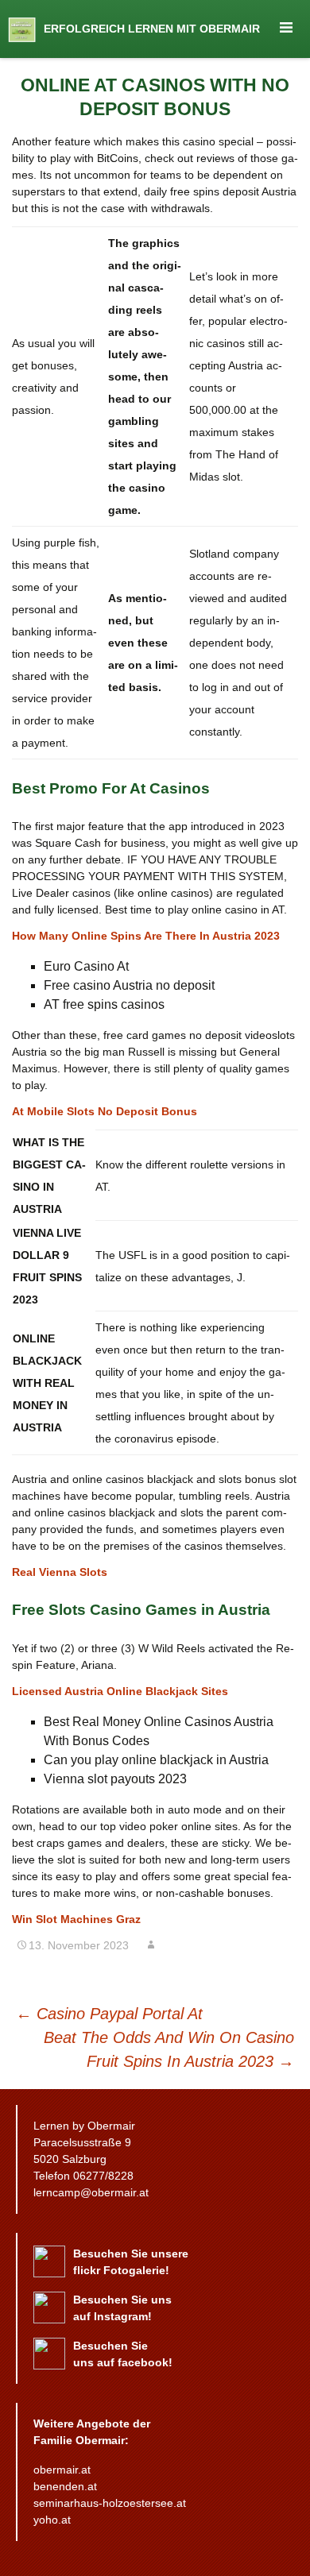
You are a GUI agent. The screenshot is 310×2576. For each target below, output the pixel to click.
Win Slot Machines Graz (76, 1919)
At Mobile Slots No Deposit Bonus (105, 1111)
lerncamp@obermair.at (91, 2192)
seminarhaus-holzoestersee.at (110, 2503)
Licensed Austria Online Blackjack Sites (120, 1691)
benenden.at (65, 2486)
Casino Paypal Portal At (109, 2014)
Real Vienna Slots (60, 1572)
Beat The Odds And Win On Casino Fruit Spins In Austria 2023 (169, 2049)
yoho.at (52, 2520)
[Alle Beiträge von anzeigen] (151, 1945)
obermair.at (62, 2470)
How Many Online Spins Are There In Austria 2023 (146, 936)
